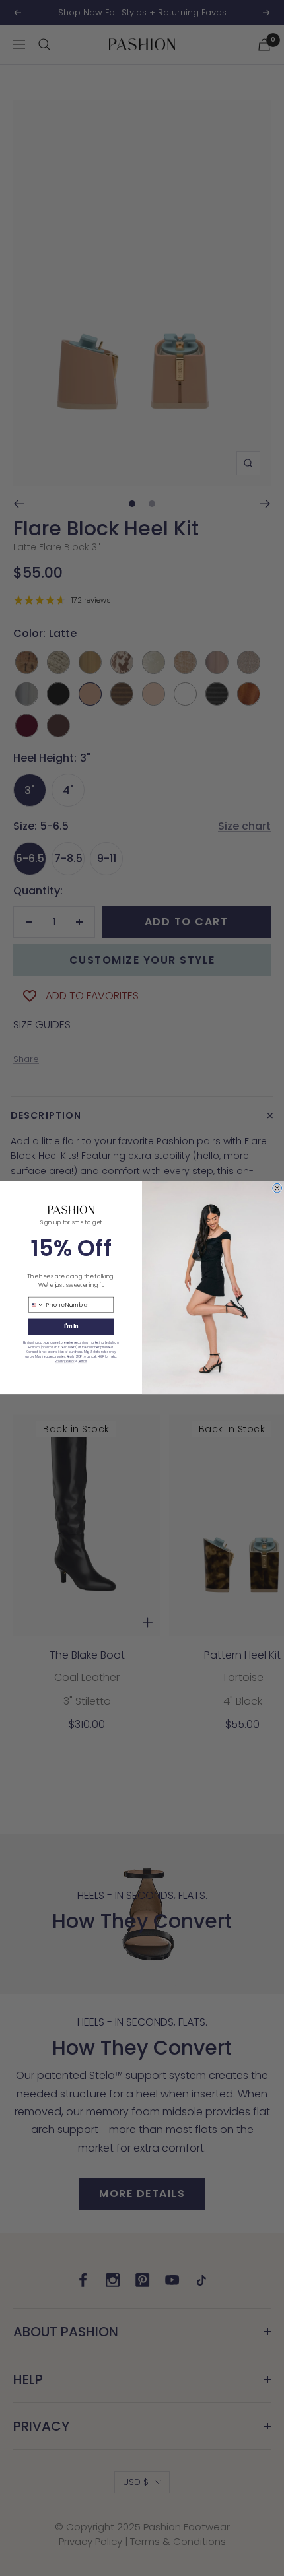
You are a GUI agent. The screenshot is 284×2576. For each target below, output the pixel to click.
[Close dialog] (277, 1189)
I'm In (71, 1326)
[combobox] (36, 1305)
